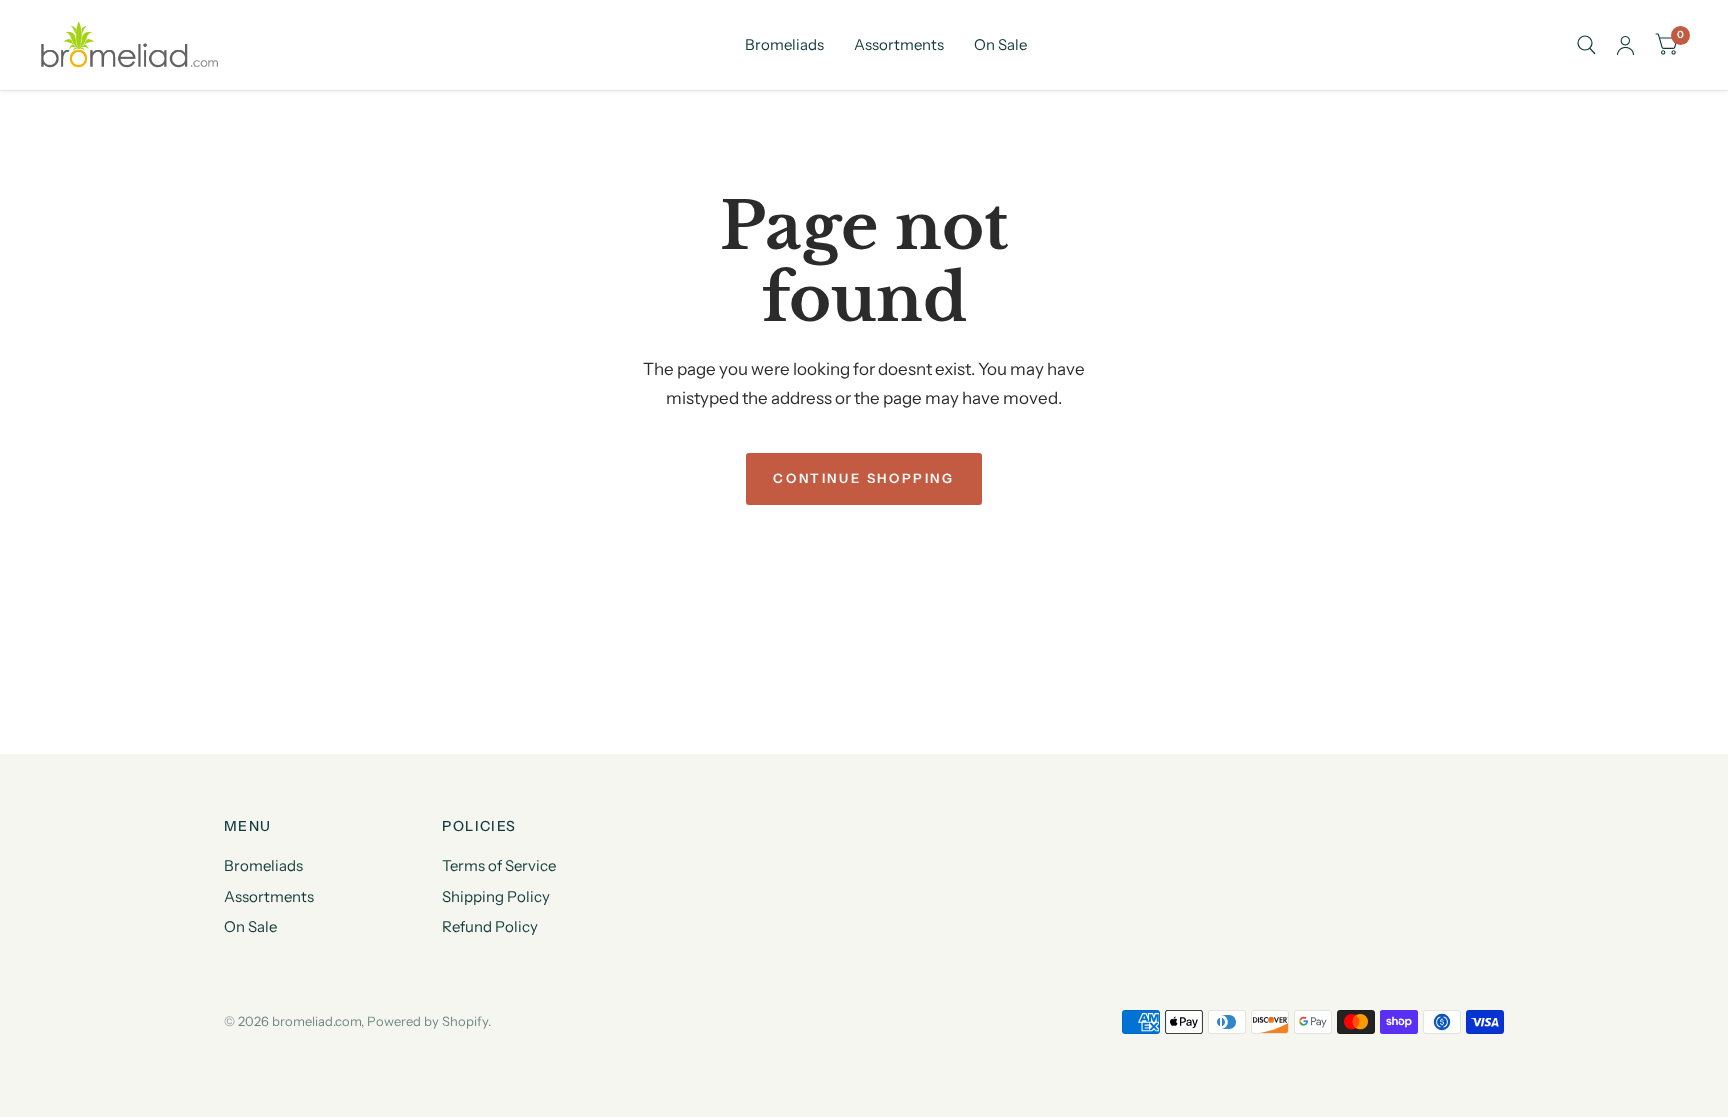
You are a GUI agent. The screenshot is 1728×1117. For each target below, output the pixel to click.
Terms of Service (499, 865)
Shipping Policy (496, 896)
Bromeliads (784, 44)
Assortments (899, 44)
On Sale (1000, 44)
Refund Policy (490, 926)
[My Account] (1625, 45)
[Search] (1586, 45)
